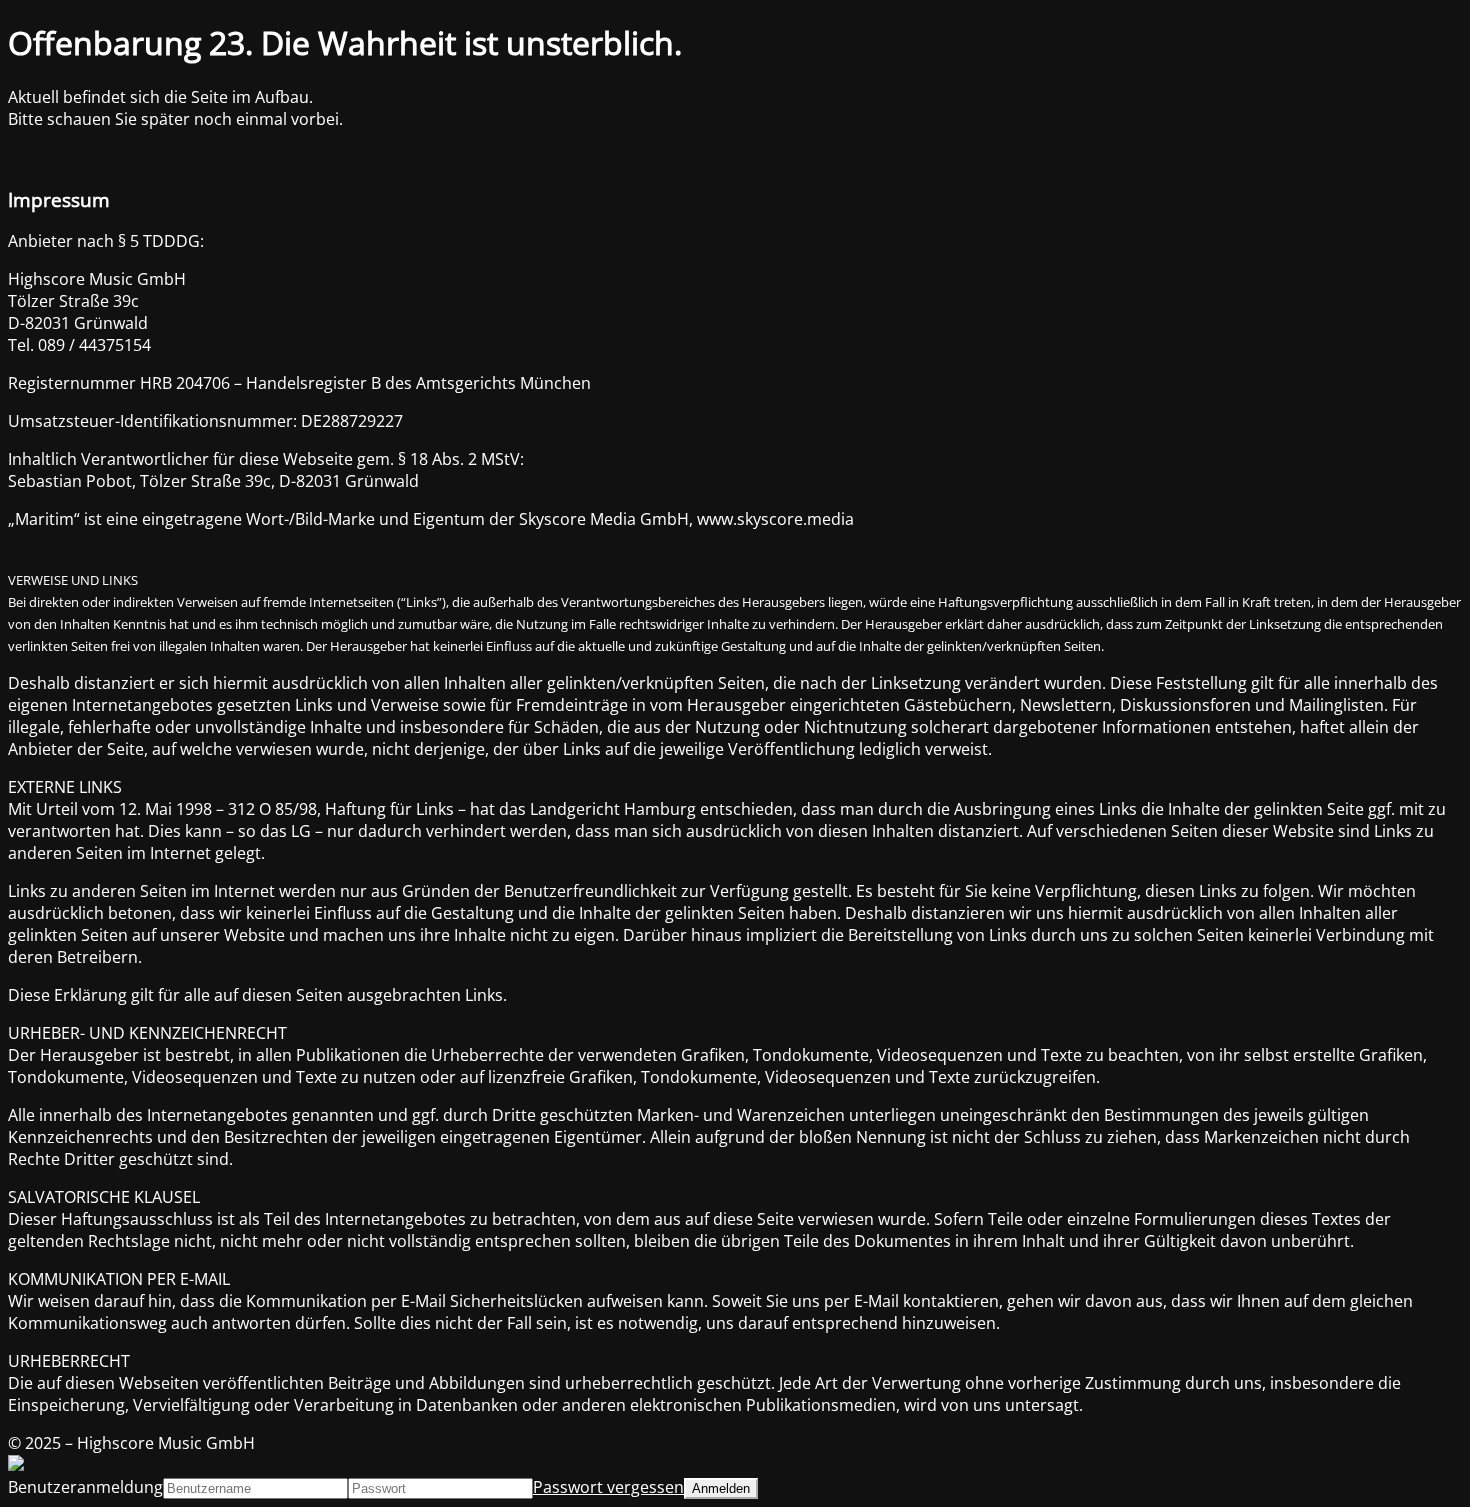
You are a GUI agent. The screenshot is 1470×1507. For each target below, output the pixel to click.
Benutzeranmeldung (85, 1487)
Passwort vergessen (608, 1487)
